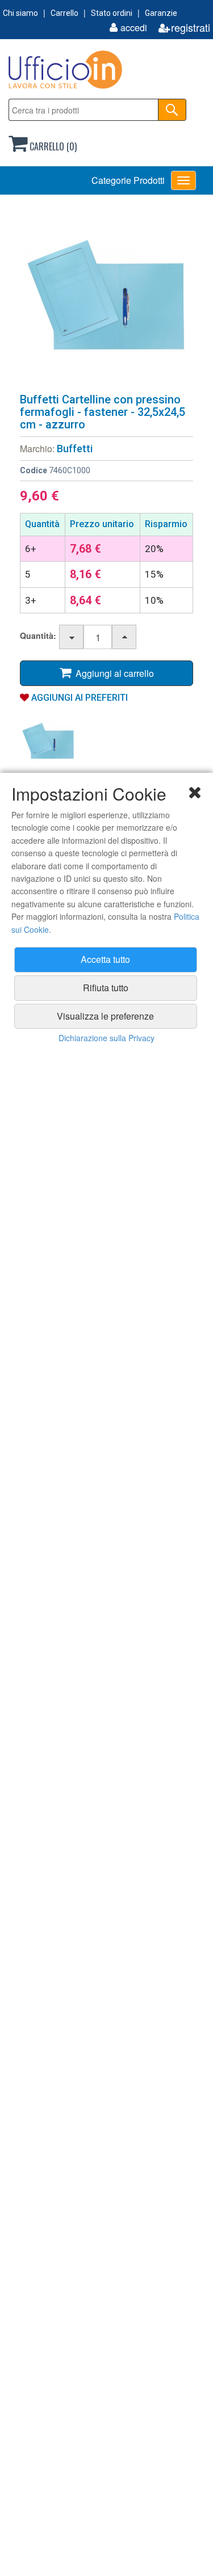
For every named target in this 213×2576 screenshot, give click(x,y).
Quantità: (38, 635)
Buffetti (75, 449)
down (72, 637)
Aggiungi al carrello (112, 673)
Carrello (64, 13)
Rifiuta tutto (106, 988)
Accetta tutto (105, 959)
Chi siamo (20, 13)
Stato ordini (112, 13)
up (125, 637)
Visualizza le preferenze (105, 1016)
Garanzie (161, 13)
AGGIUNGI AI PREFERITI (78, 698)
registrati (191, 28)
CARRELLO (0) (52, 146)
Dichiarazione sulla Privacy (106, 1038)
